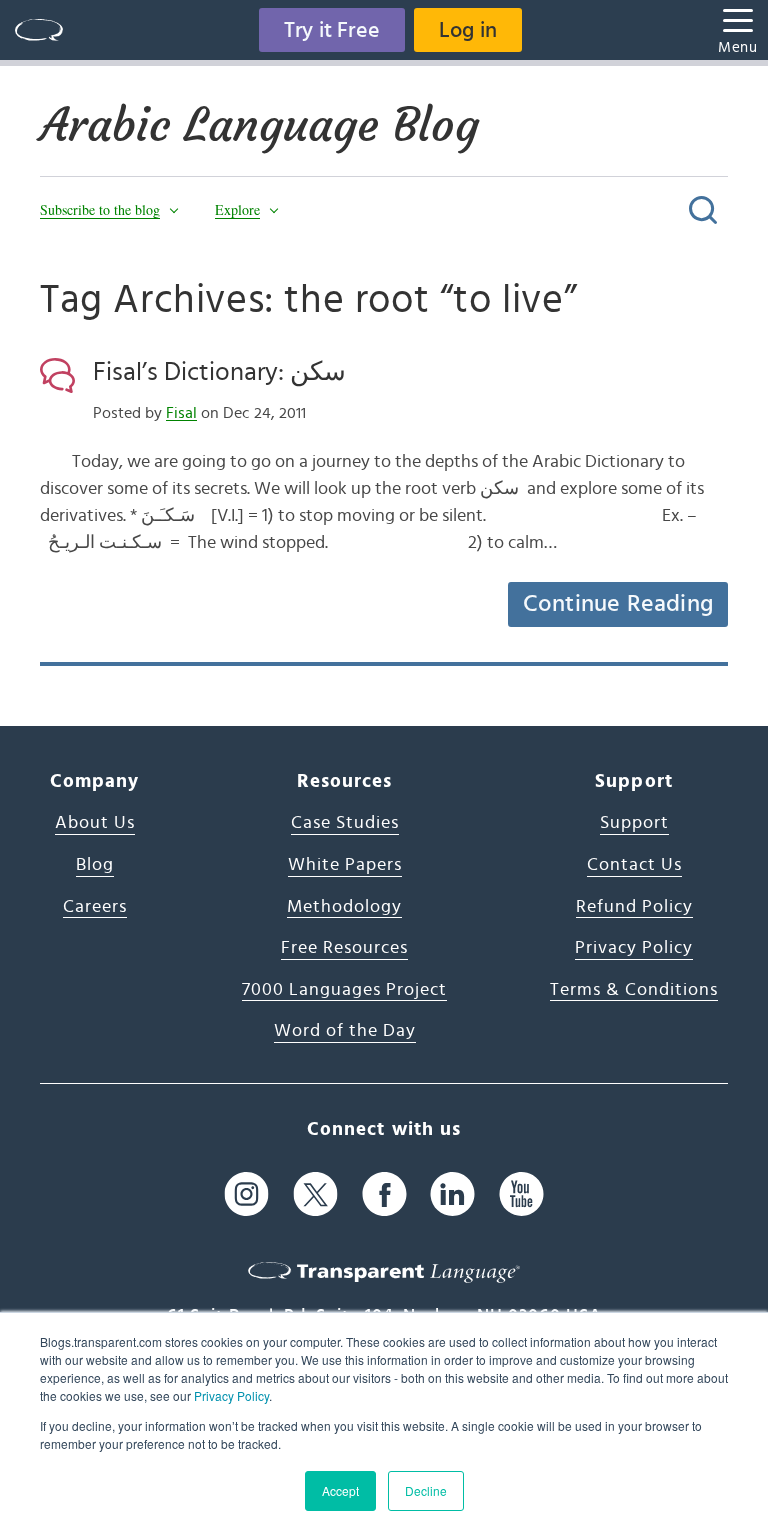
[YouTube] (521, 1194)
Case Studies (345, 823)
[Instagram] (246, 1194)
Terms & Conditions (634, 990)
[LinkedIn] (452, 1194)
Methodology (344, 907)
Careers (95, 907)
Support (634, 823)
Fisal (181, 413)
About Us (95, 823)
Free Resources (344, 948)
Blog (95, 865)
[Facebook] (384, 1194)
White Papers (345, 865)
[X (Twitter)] (315, 1194)
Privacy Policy (231, 1395)
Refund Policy (634, 907)
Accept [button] (340, 1490)
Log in (468, 30)
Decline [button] (426, 1490)
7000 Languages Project (344, 990)
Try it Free (332, 30)
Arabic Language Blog (259, 125)
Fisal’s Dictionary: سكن (219, 372)
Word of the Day (345, 1031)
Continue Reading (618, 604)
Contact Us (634, 865)
